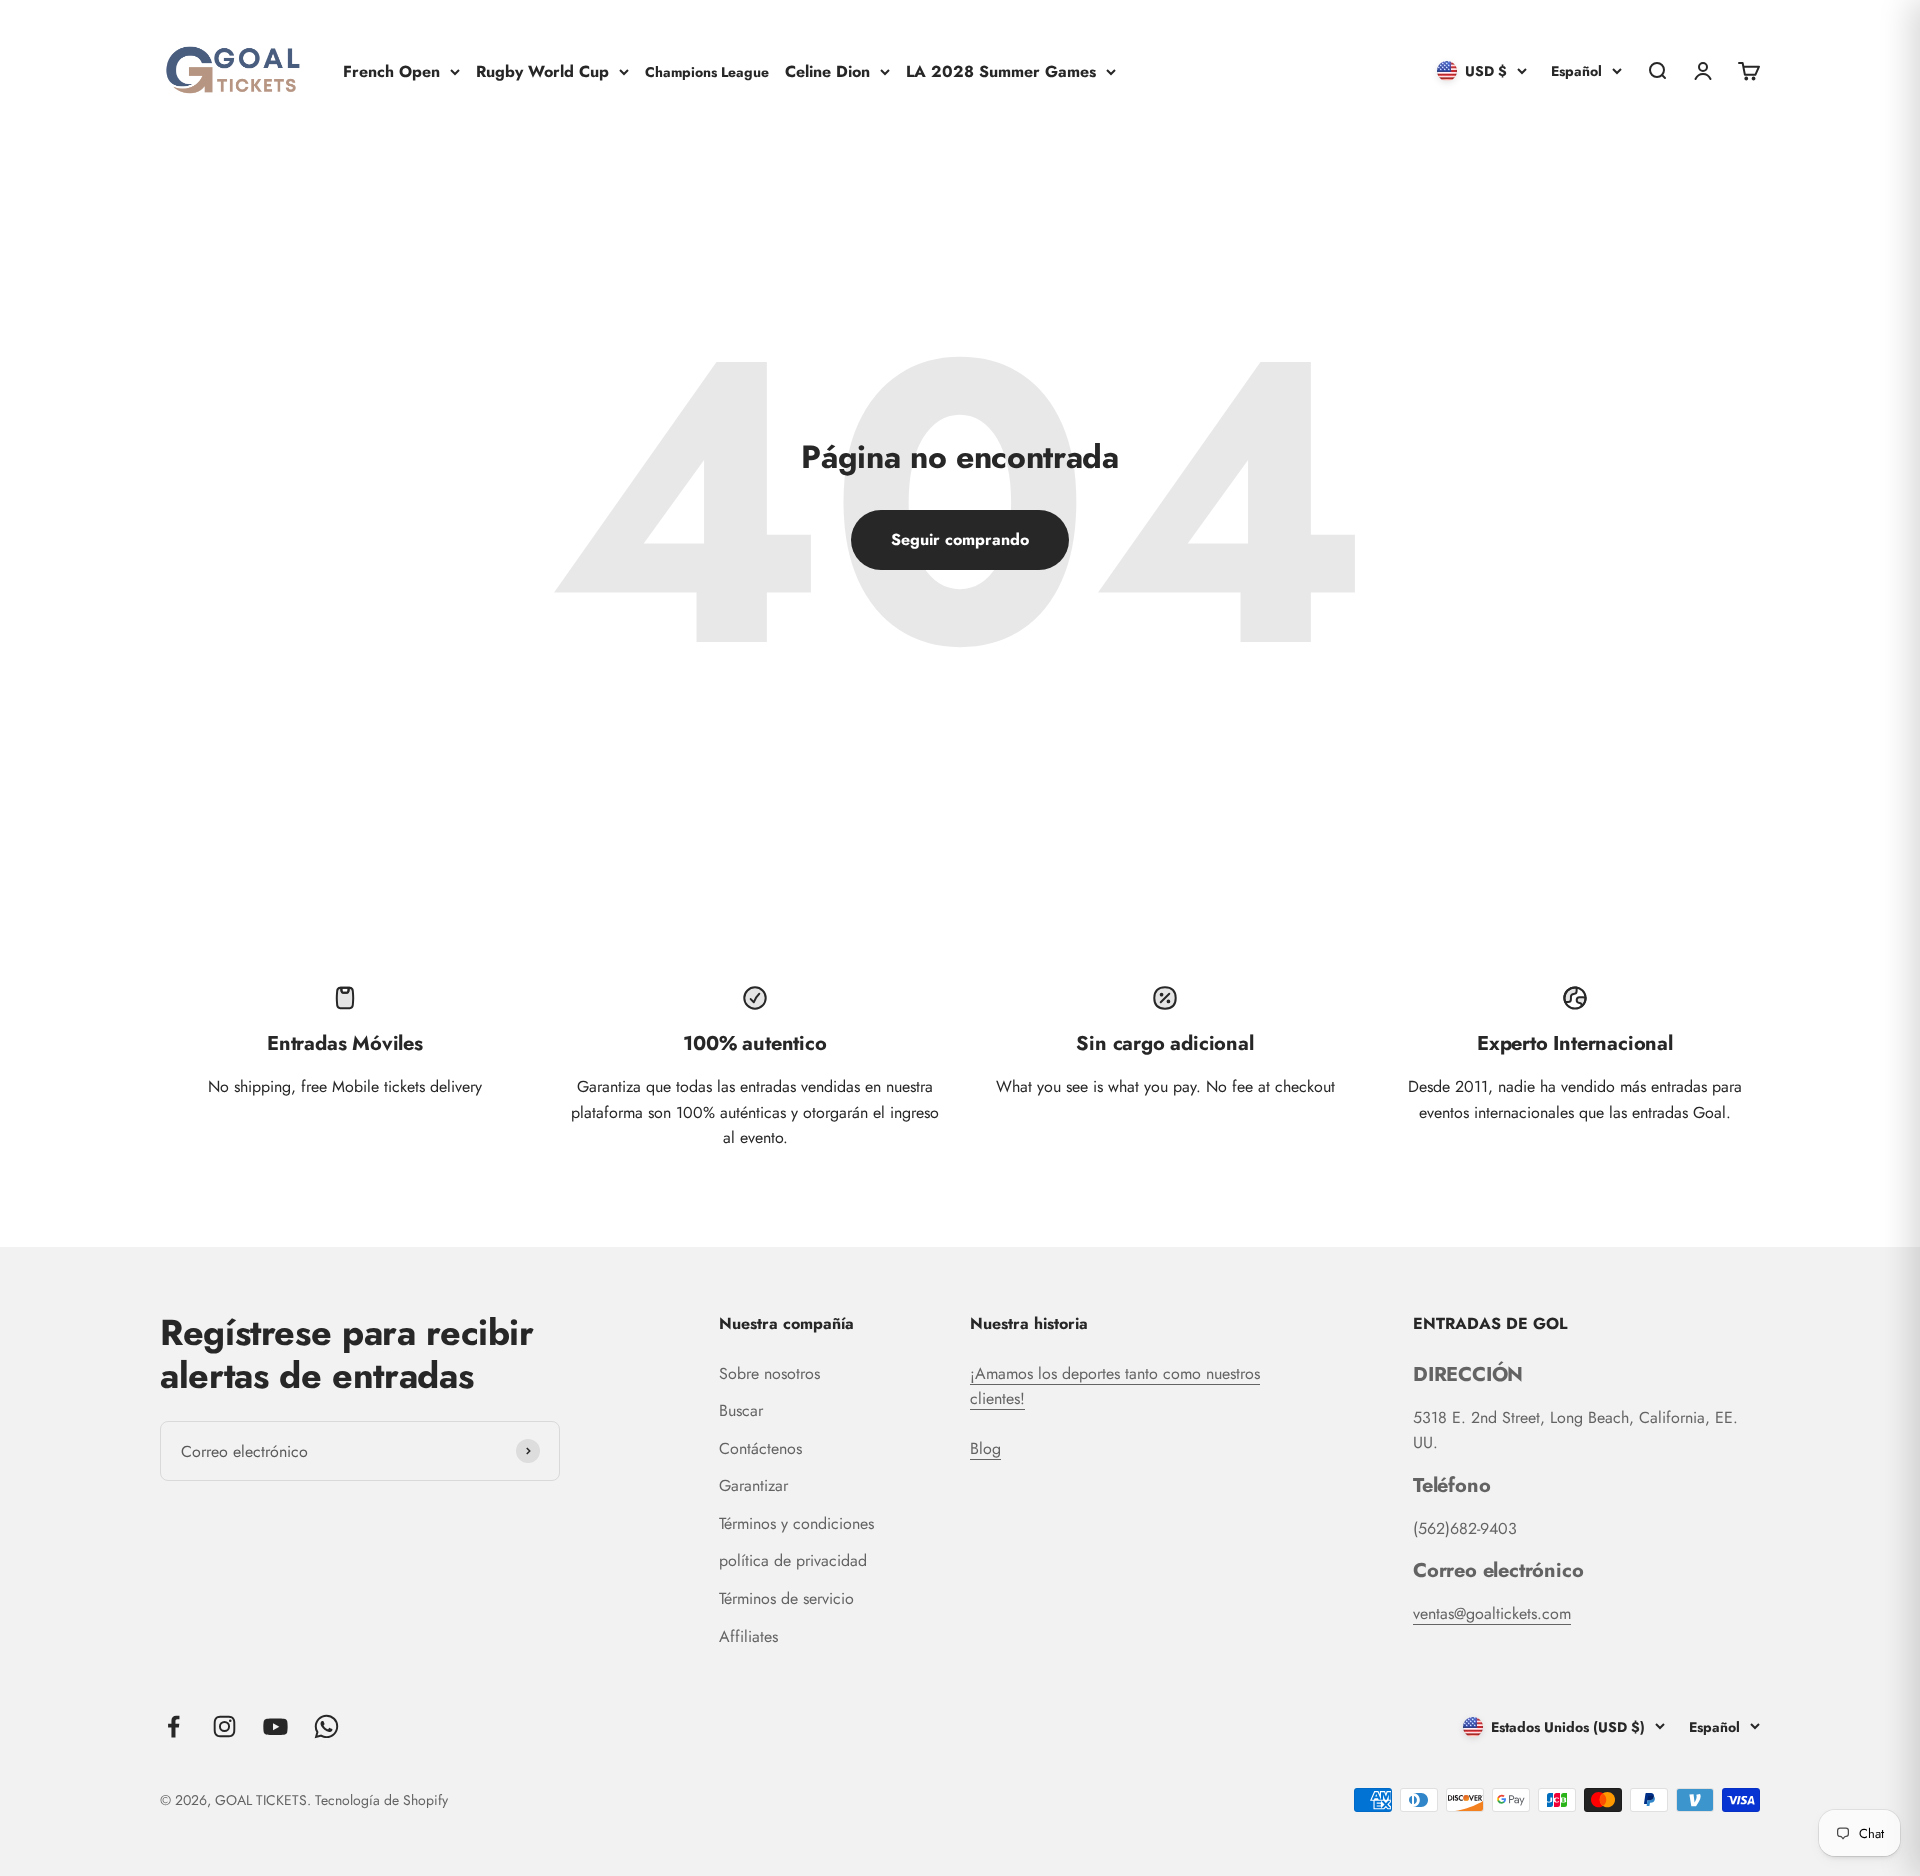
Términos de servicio (786, 1598)
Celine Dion (827, 70)
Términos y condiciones (796, 1523)
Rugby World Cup (542, 70)
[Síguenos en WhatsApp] (326, 1726)
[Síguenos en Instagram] (224, 1726)
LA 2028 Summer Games (1001, 70)
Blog (985, 1448)
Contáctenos (760, 1448)
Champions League (707, 71)
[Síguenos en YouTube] (275, 1726)
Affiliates (748, 1636)
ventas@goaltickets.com (1492, 1613)
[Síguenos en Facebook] (173, 1726)
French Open (391, 70)
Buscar (741, 1410)
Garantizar (753, 1485)
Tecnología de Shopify (381, 1800)
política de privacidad (793, 1560)
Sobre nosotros (769, 1373)
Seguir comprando (960, 539)
